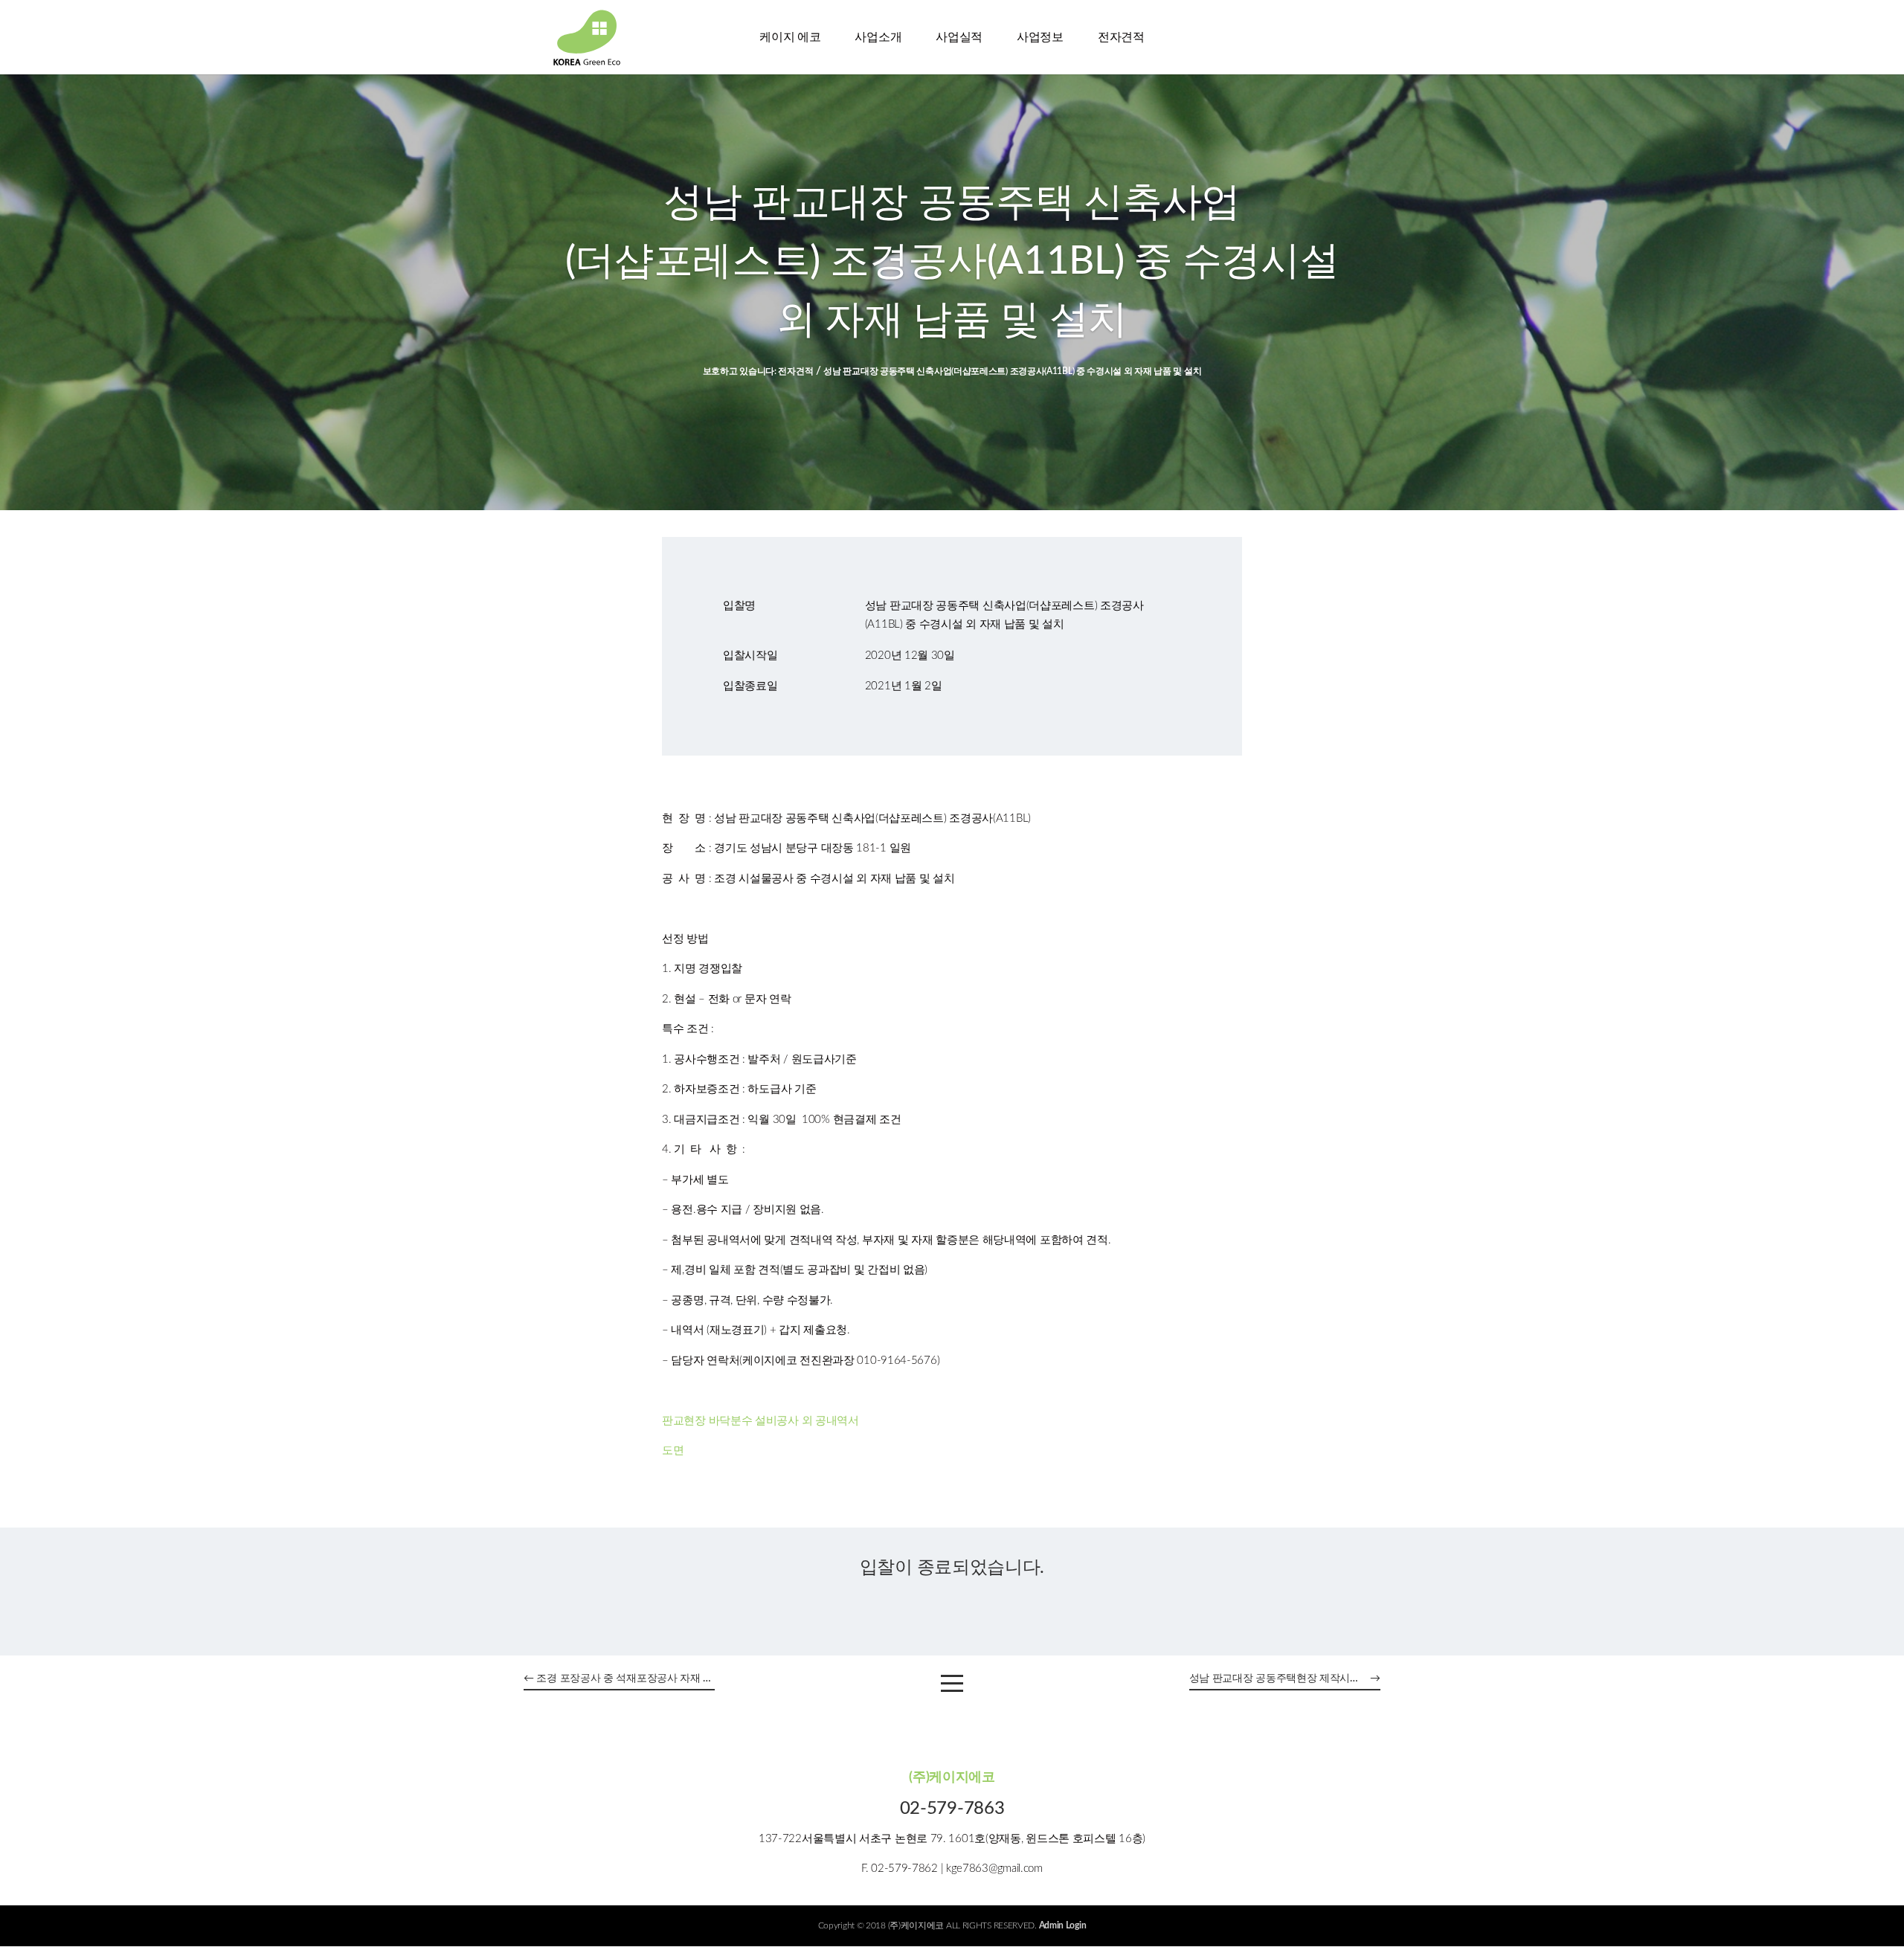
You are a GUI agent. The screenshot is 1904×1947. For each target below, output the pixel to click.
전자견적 (1121, 37)
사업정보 (1040, 37)
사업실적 (959, 37)
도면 (673, 1451)
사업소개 (878, 37)
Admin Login (1063, 1925)
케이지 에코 (790, 37)
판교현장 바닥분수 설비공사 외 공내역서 (760, 1421)
